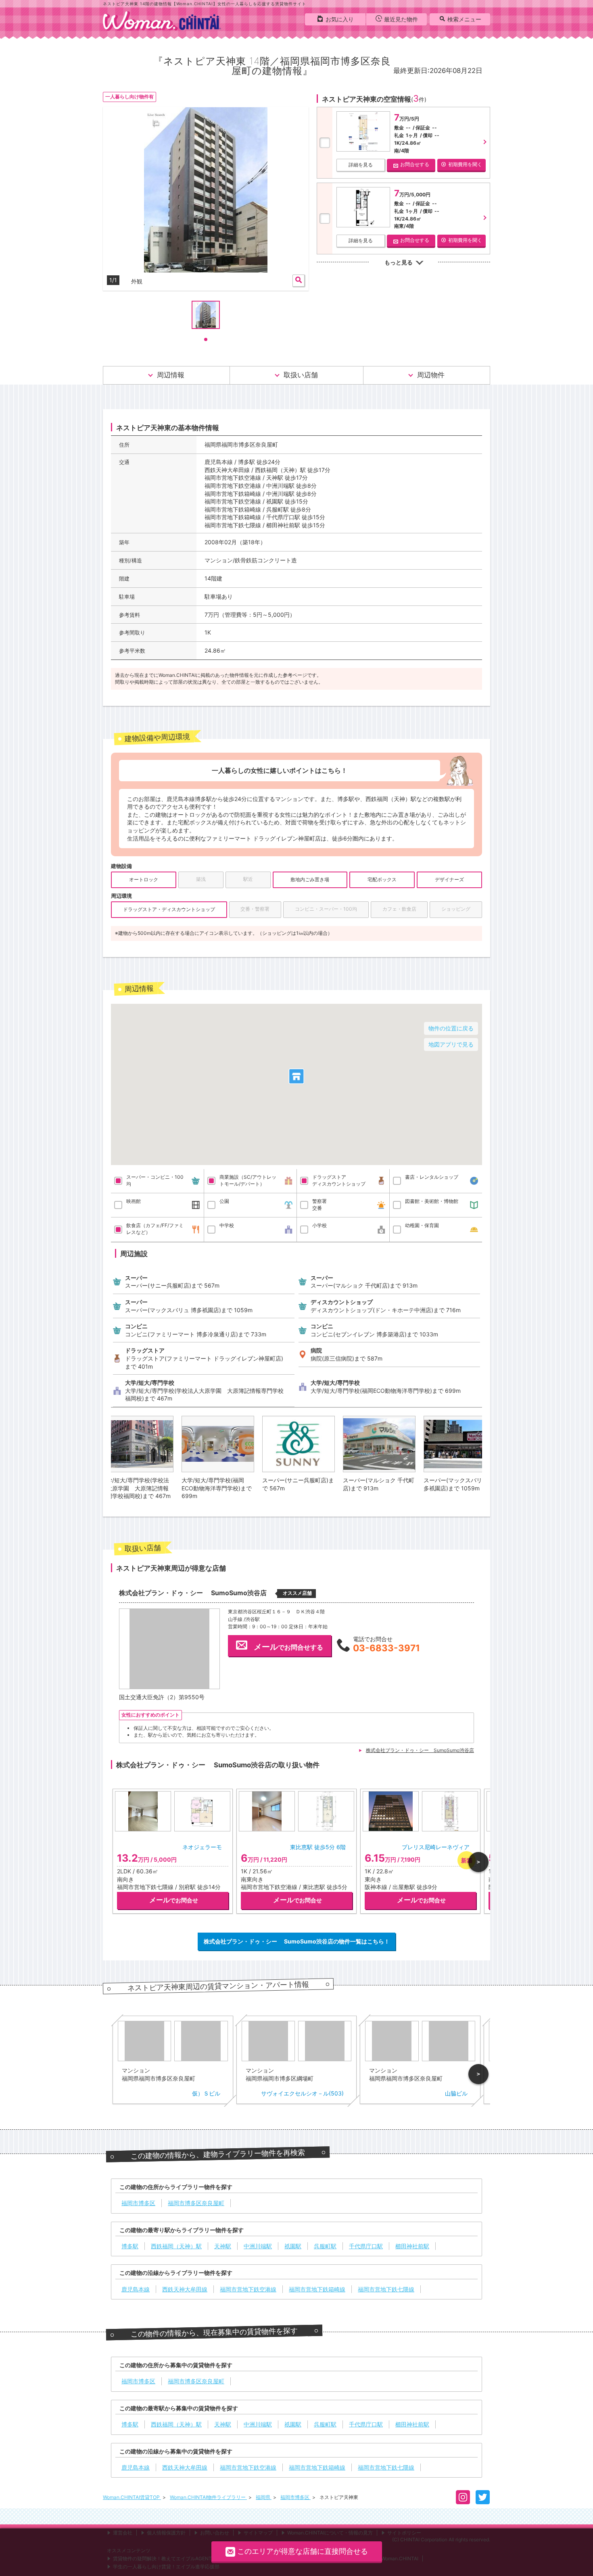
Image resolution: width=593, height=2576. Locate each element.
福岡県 (264, 2497)
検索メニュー (464, 19)
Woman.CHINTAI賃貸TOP (132, 2497)
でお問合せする (288, 1647)
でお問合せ (174, 1900)
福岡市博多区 (295, 2497)
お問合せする (415, 164)
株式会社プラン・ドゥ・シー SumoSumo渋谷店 (420, 1750)
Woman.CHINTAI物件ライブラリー (208, 2497)
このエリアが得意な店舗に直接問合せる (303, 2551)
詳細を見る (361, 165)
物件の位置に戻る (451, 1028)
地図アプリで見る (451, 1044)
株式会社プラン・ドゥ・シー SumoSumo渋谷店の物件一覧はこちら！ (297, 1941)
